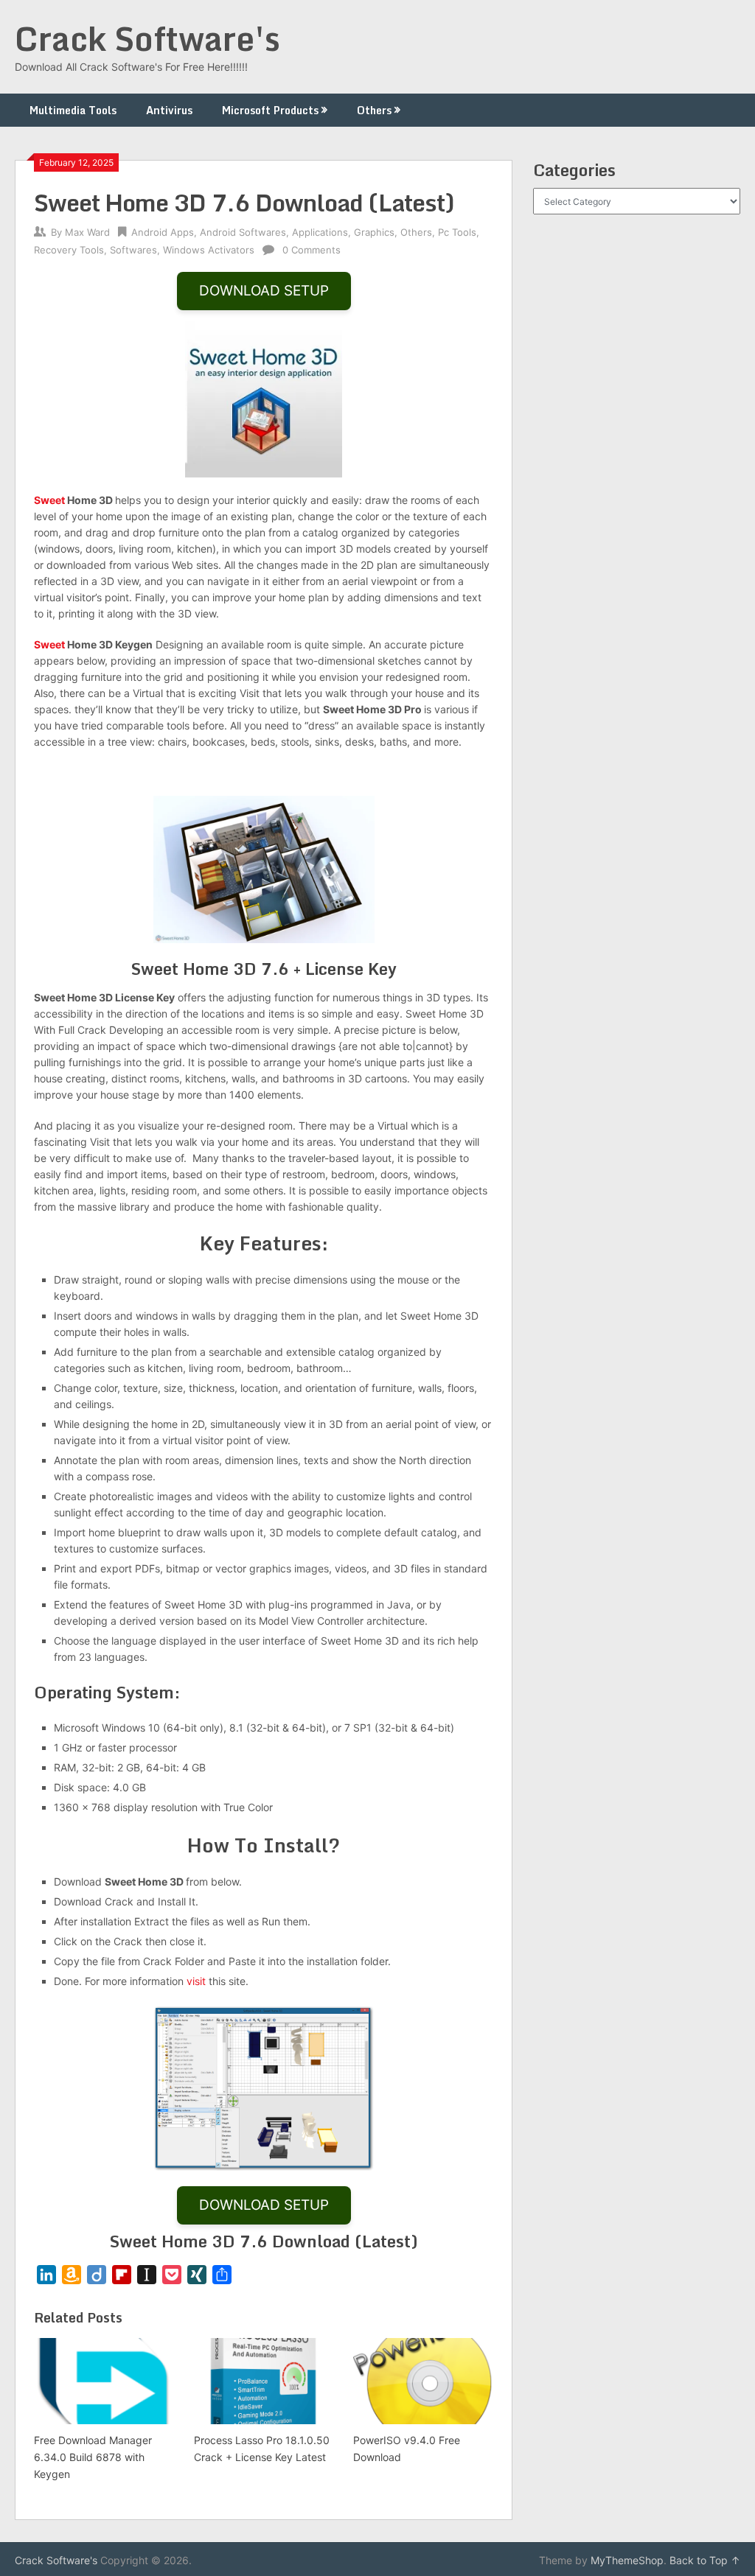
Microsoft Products (270, 110)
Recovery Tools (69, 250)
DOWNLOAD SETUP (264, 291)
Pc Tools (457, 232)
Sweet (49, 500)
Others (374, 110)
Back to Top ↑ (705, 2560)
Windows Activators (209, 250)
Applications (320, 232)
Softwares (133, 250)
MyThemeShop (627, 2560)
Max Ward (87, 232)
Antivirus (169, 110)
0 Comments (312, 250)
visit (196, 1981)
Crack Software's (147, 38)
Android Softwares (243, 232)
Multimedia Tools (73, 110)
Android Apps (163, 232)
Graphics (374, 232)
